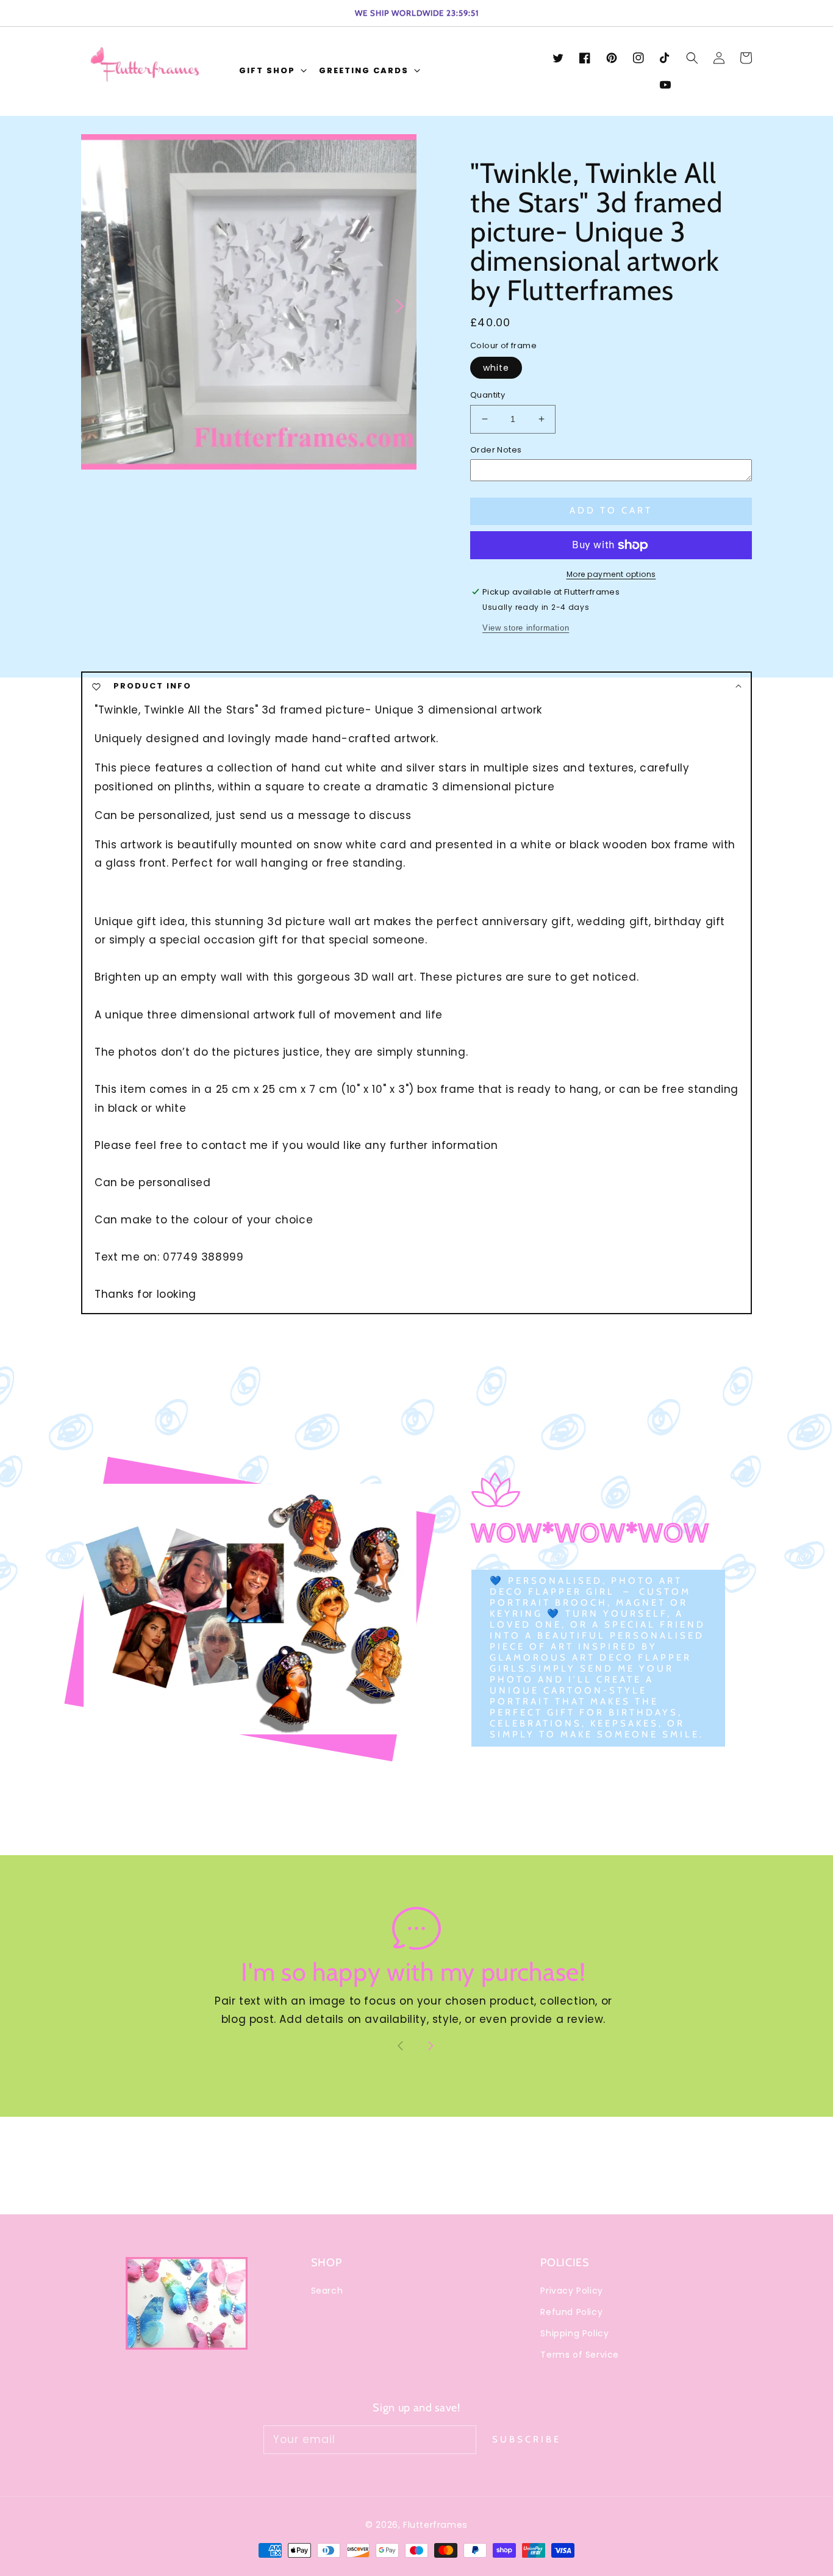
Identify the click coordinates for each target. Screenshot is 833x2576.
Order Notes (496, 450)
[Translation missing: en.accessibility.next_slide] (399, 305)
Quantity (488, 395)
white (496, 368)
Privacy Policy (571, 2291)
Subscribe (527, 2439)
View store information (526, 628)
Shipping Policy (574, 2333)
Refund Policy (571, 2312)
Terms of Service (580, 2355)
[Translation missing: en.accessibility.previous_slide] (97, 305)
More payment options (611, 574)
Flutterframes (435, 2525)
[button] (272, 72)
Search (327, 2291)
